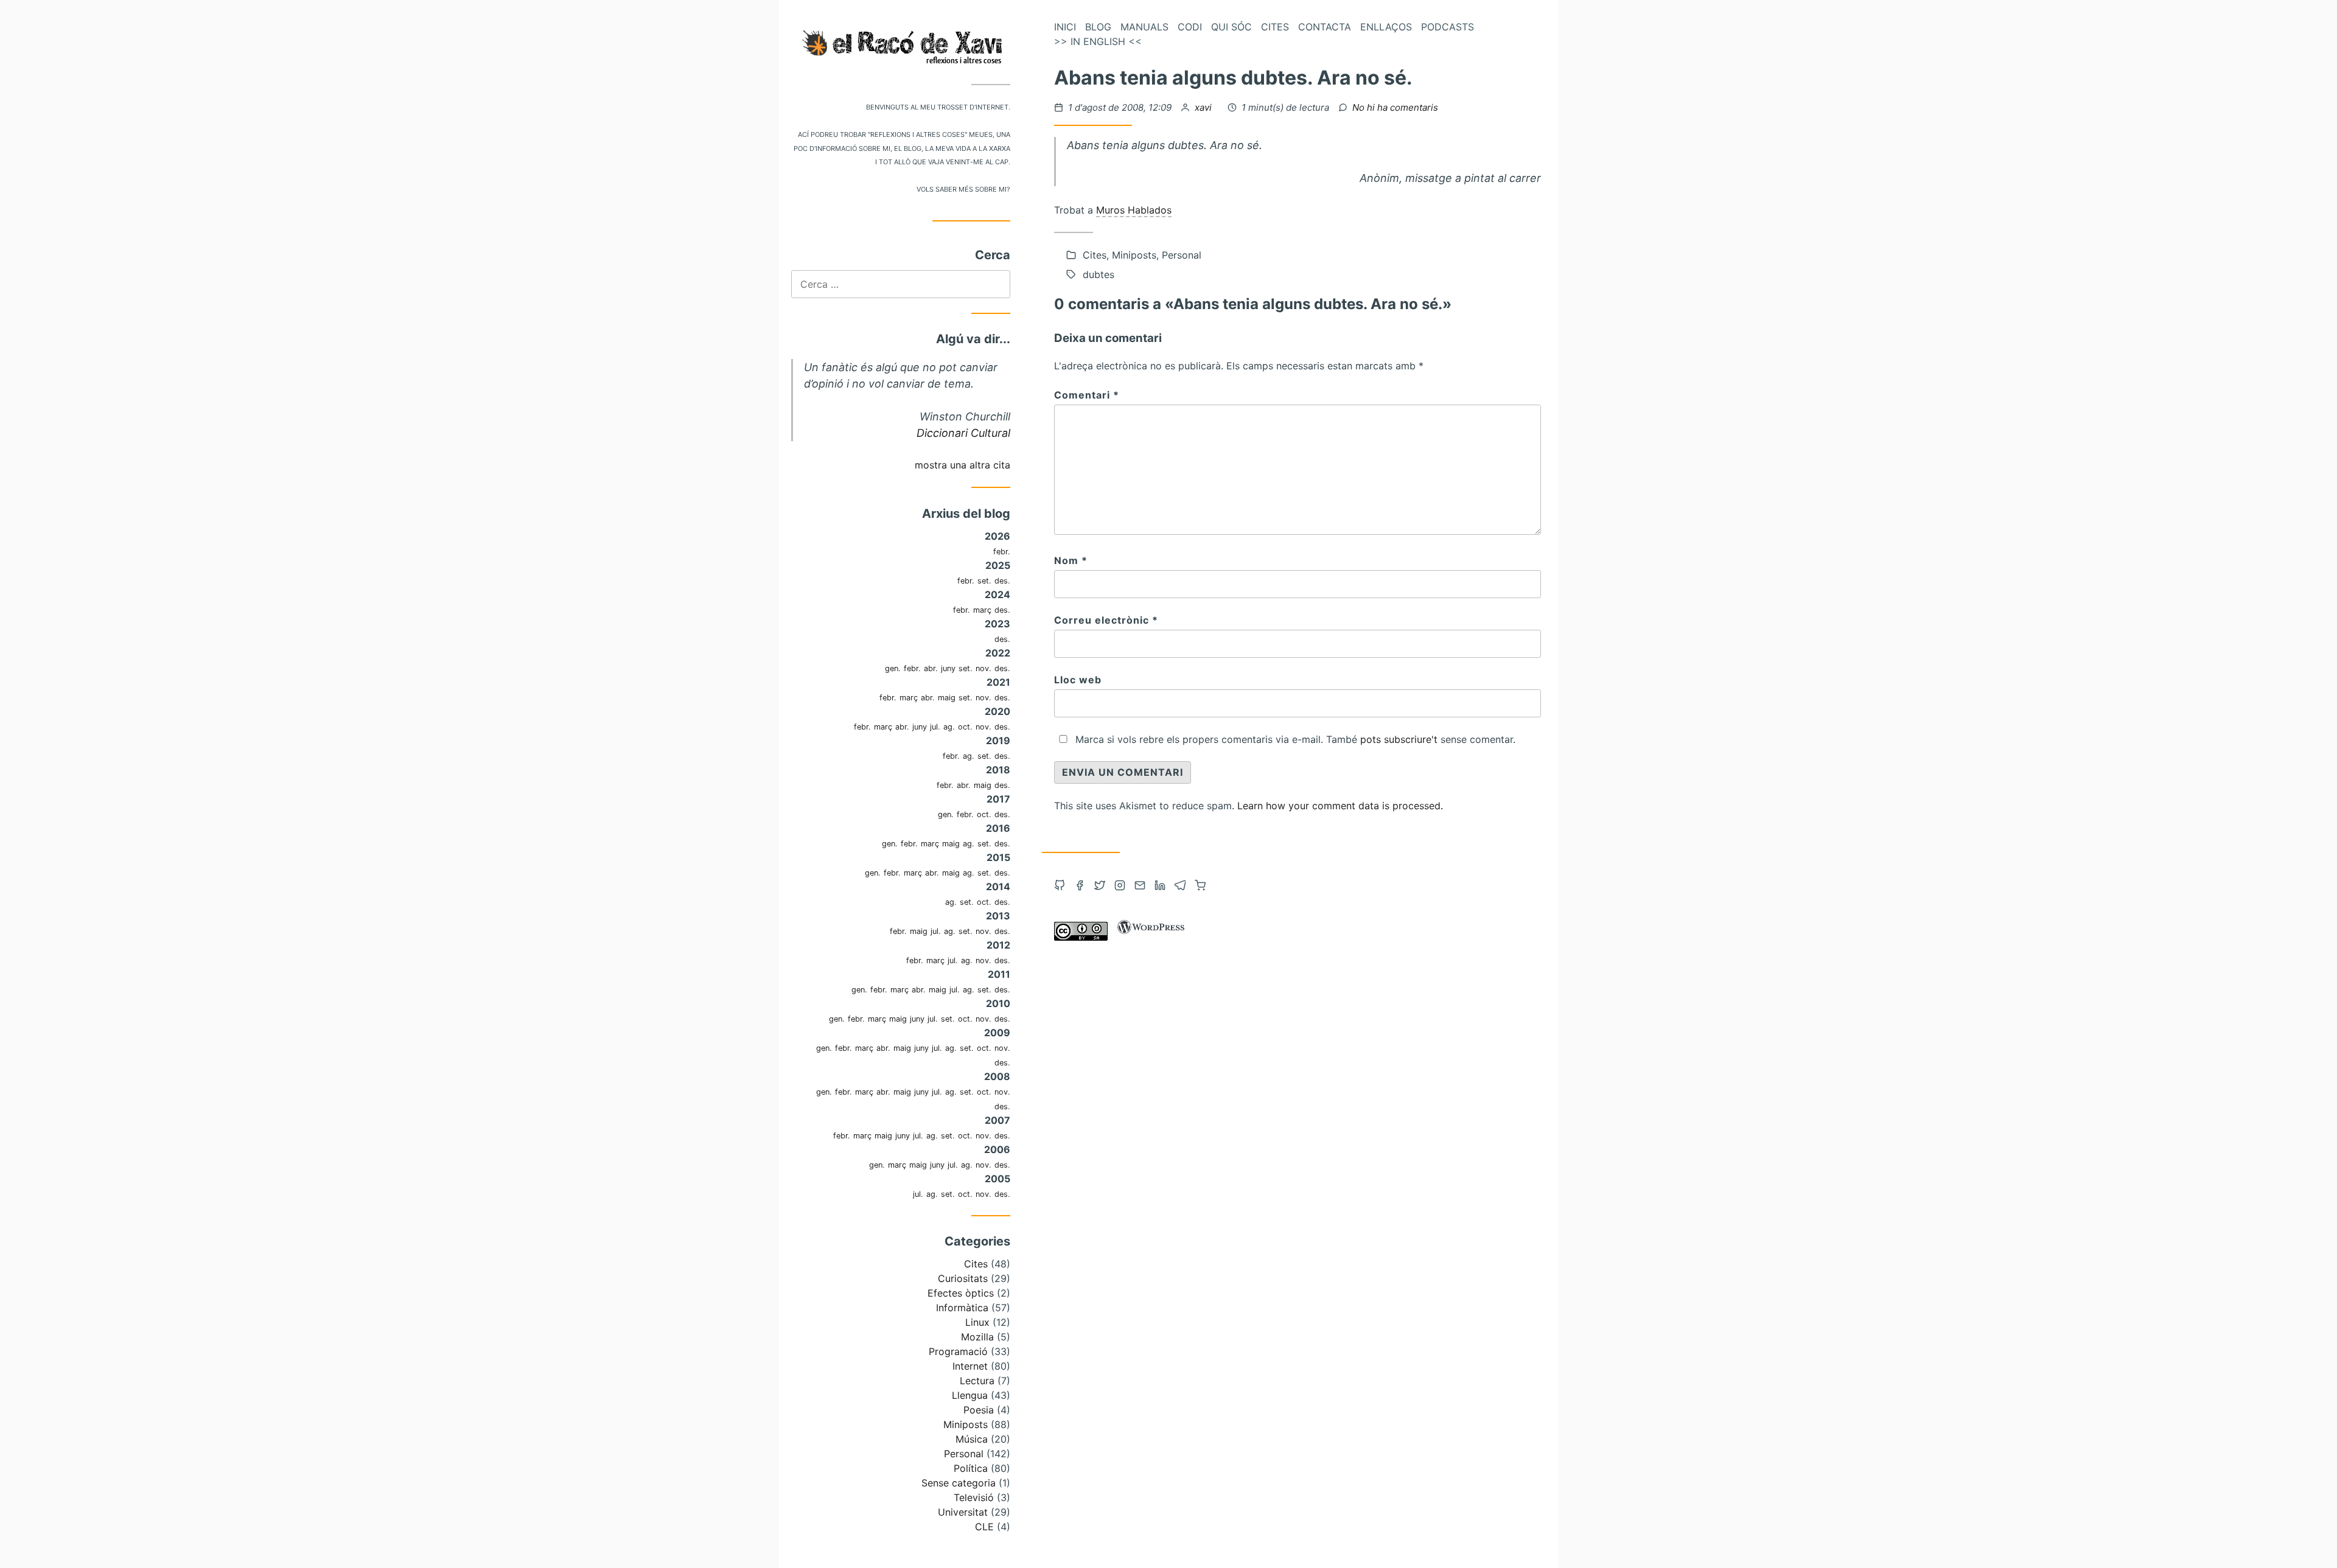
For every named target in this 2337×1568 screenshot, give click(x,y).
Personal (964, 1454)
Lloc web (1078, 680)
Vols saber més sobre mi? (963, 188)
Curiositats (963, 1278)
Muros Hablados (1134, 210)
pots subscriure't (1399, 739)
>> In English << (1098, 41)
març (982, 610)
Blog (1098, 27)
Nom (1071, 560)
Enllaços (1386, 27)
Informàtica (962, 1308)
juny (948, 668)
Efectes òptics (961, 1293)
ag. (949, 727)
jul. (935, 727)
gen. (893, 668)
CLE (984, 1527)
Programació (958, 1351)
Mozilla (977, 1337)
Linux (977, 1322)
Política (971, 1468)
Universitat (963, 1512)
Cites (976, 1264)
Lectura (977, 1381)
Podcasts (1448, 27)
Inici (1065, 27)
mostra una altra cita (962, 465)
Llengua (970, 1395)
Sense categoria (959, 1483)
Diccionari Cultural (963, 433)
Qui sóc (1231, 27)
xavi (1204, 107)
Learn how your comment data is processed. (1340, 806)
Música (972, 1439)
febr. (1002, 552)
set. (984, 581)
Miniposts (966, 1424)
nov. (983, 668)
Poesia (979, 1410)
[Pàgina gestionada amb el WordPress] (1151, 937)
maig (947, 698)
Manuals (1144, 27)
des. (1002, 581)
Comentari (1087, 395)
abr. (931, 668)
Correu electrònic (1106, 620)
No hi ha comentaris (1395, 107)
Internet (970, 1366)
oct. (965, 727)
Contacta (1325, 27)
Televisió (974, 1497)
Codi (1190, 27)
